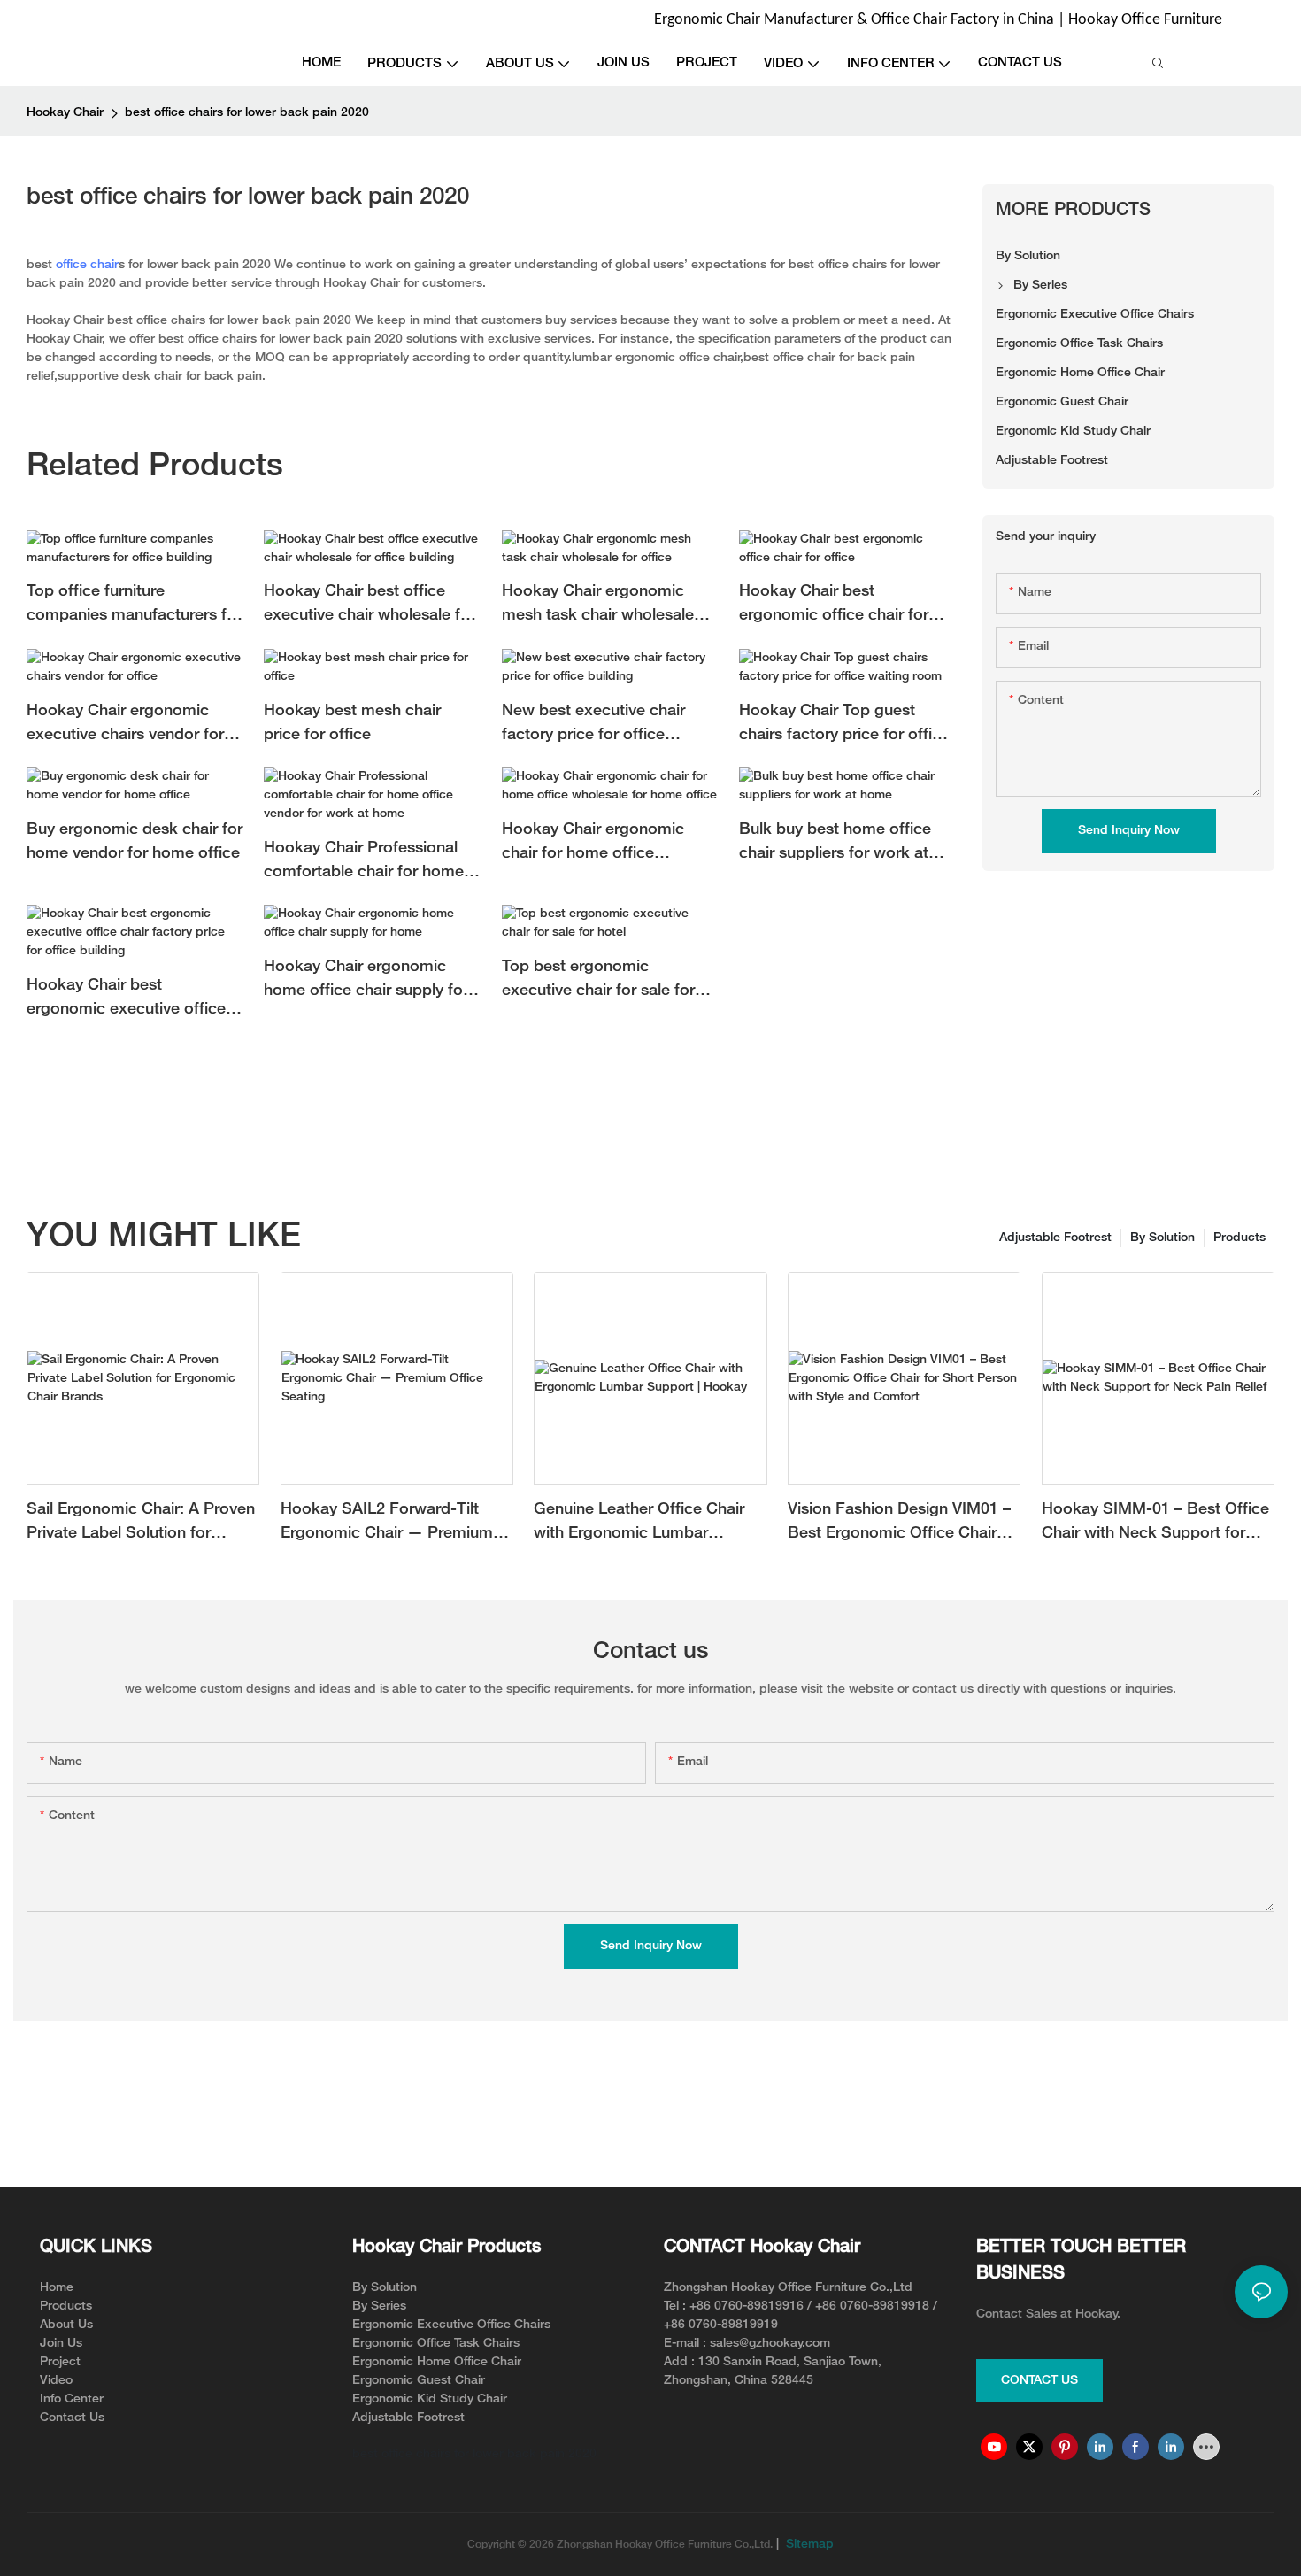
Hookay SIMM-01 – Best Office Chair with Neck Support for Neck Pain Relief (1155, 1524)
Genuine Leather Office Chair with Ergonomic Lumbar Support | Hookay (639, 1524)
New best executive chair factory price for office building (593, 725)
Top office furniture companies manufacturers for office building (134, 606)
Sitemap (808, 2545)
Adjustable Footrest (1055, 1238)
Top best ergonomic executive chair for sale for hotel (598, 981)
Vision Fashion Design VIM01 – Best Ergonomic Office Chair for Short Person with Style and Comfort (901, 1524)
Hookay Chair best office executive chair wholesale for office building (370, 606)
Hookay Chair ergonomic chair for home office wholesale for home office (597, 844)
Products (1239, 1238)
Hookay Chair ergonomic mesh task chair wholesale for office (598, 606)
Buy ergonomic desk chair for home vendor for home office (135, 842)
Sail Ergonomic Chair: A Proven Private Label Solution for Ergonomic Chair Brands (141, 1524)
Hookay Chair (65, 113)
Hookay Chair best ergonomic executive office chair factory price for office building (128, 1000)
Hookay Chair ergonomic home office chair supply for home (366, 981)
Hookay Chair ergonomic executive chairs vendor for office (125, 725)
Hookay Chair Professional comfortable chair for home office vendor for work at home (364, 863)
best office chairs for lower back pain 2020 (247, 113)
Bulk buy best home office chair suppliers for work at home (835, 844)
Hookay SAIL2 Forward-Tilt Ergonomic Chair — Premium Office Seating (387, 1524)
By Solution (1162, 1238)
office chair (87, 265)
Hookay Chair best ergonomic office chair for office (834, 606)
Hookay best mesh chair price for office (352, 723)
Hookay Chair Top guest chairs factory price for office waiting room (844, 725)
